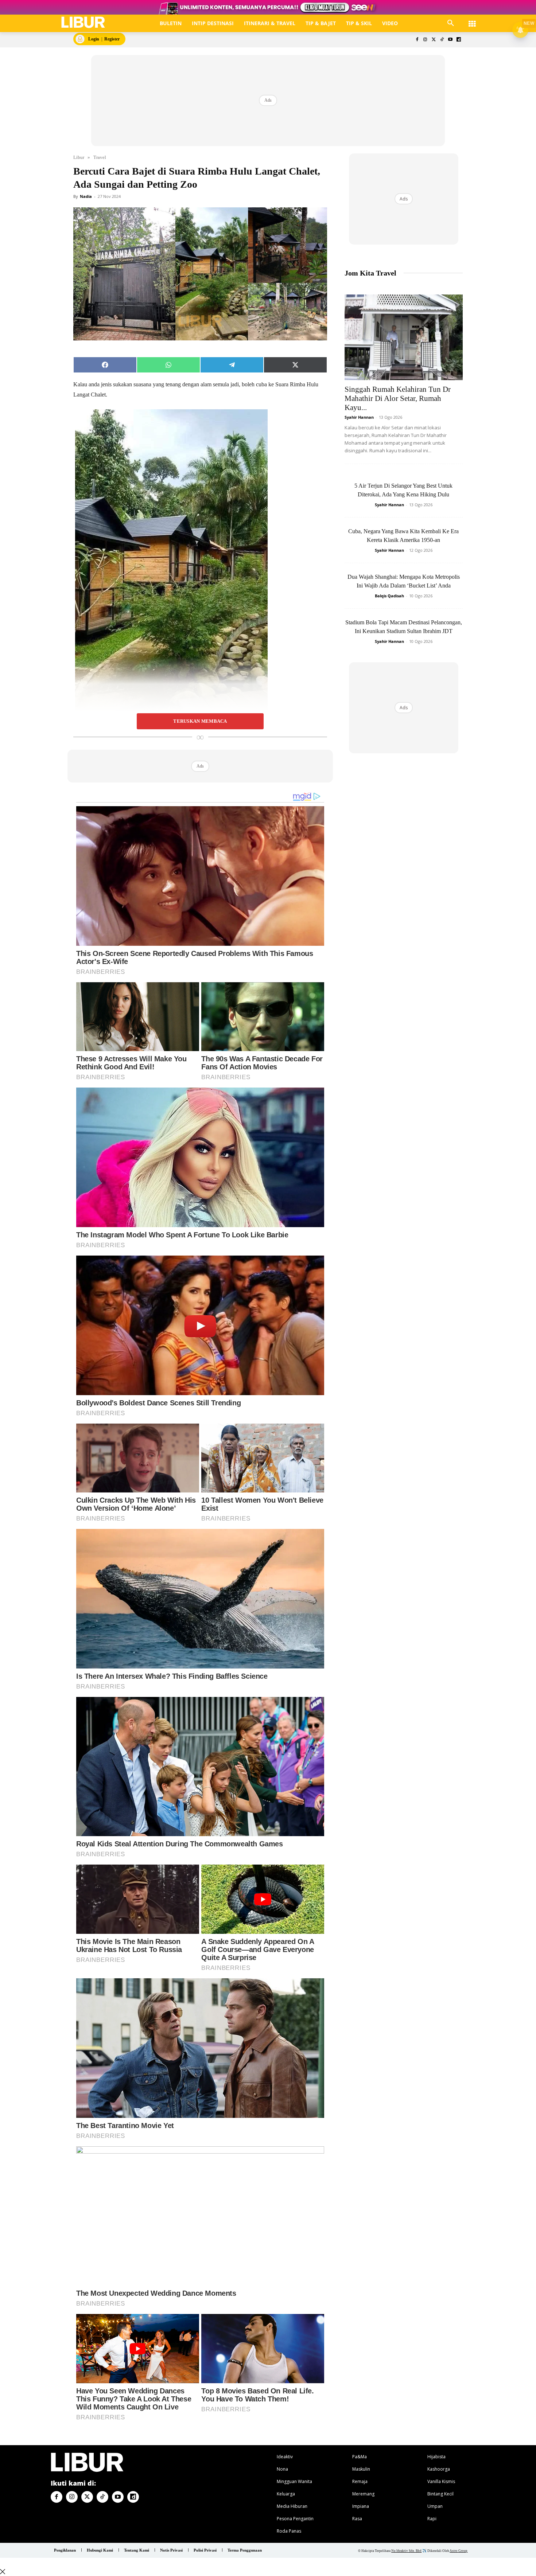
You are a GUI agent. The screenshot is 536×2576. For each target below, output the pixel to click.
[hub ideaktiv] (472, 20)
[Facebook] (417, 40)
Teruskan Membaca (200, 721)
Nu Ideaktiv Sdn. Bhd (406, 2551)
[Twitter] (434, 40)
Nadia (86, 196)
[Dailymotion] (459, 40)
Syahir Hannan (359, 417)
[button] (451, 23)
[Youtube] (450, 40)
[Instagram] (425, 40)
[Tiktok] (442, 40)
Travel (100, 157)
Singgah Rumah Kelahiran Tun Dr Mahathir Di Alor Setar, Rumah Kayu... (398, 398)
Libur (79, 157)
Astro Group (459, 2551)
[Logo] (83, 22)
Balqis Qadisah (389, 596)
